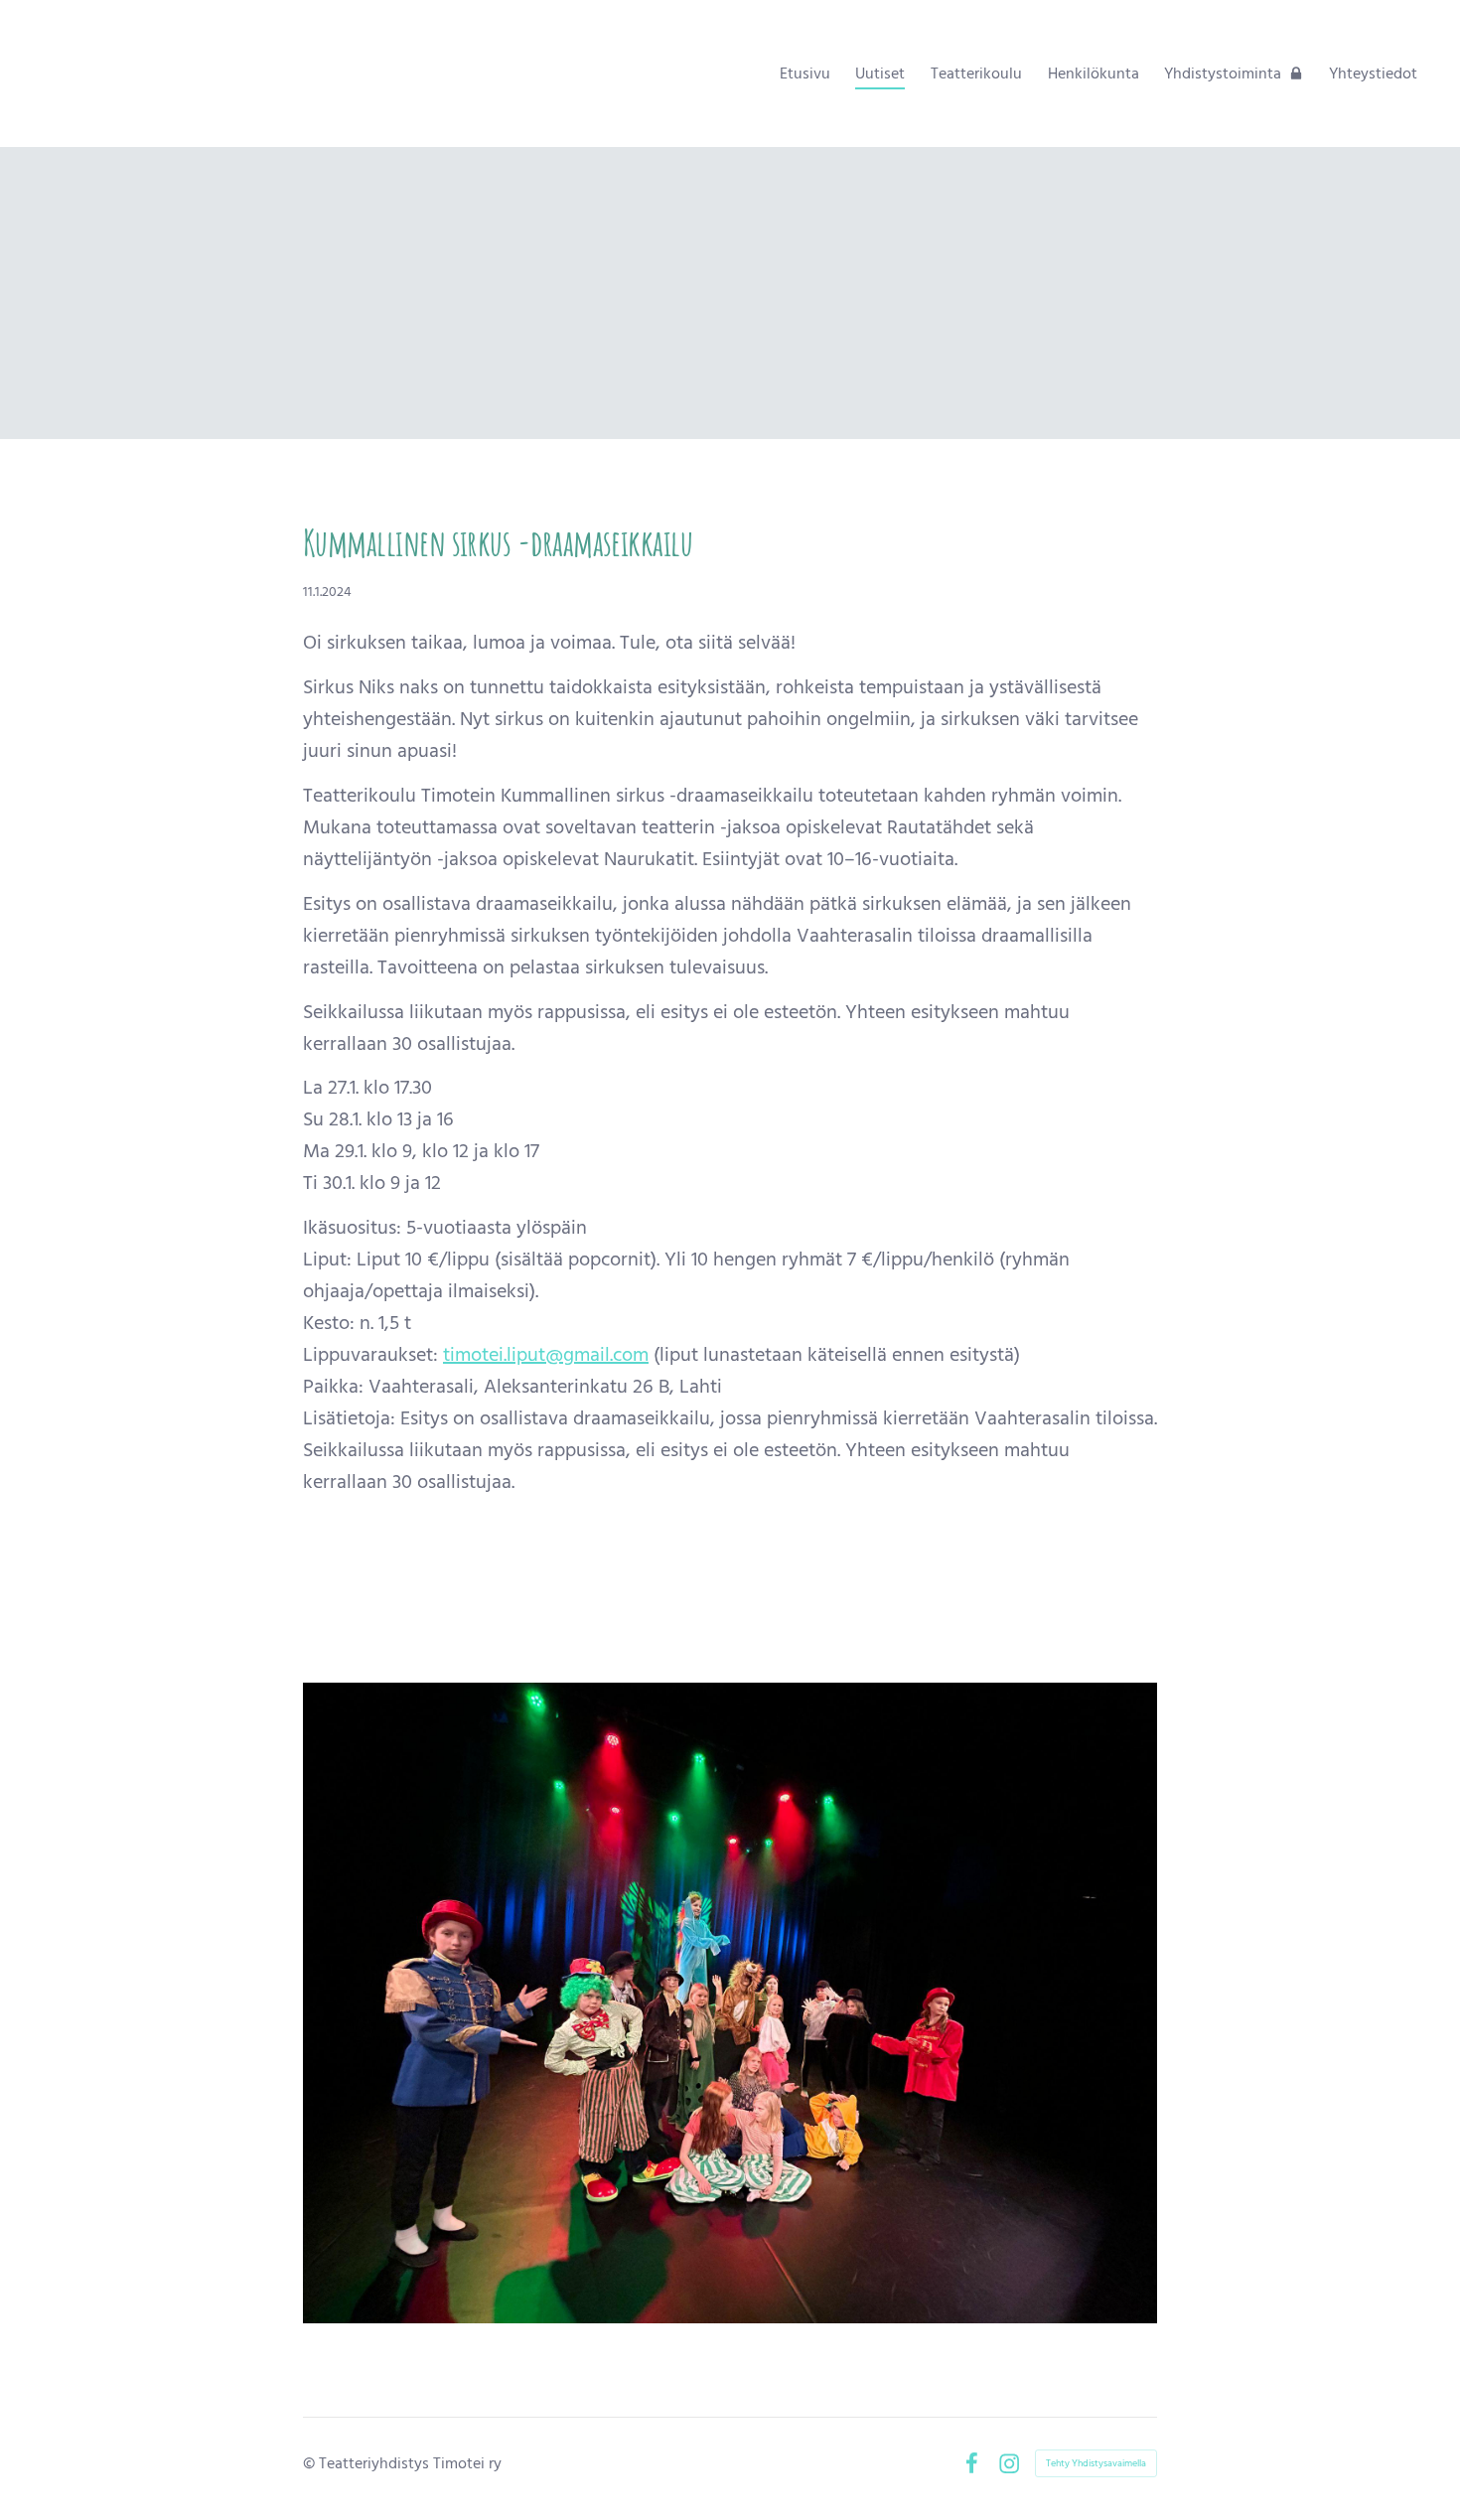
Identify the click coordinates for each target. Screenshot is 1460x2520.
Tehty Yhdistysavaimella (1096, 2463)
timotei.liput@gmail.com (546, 1355)
